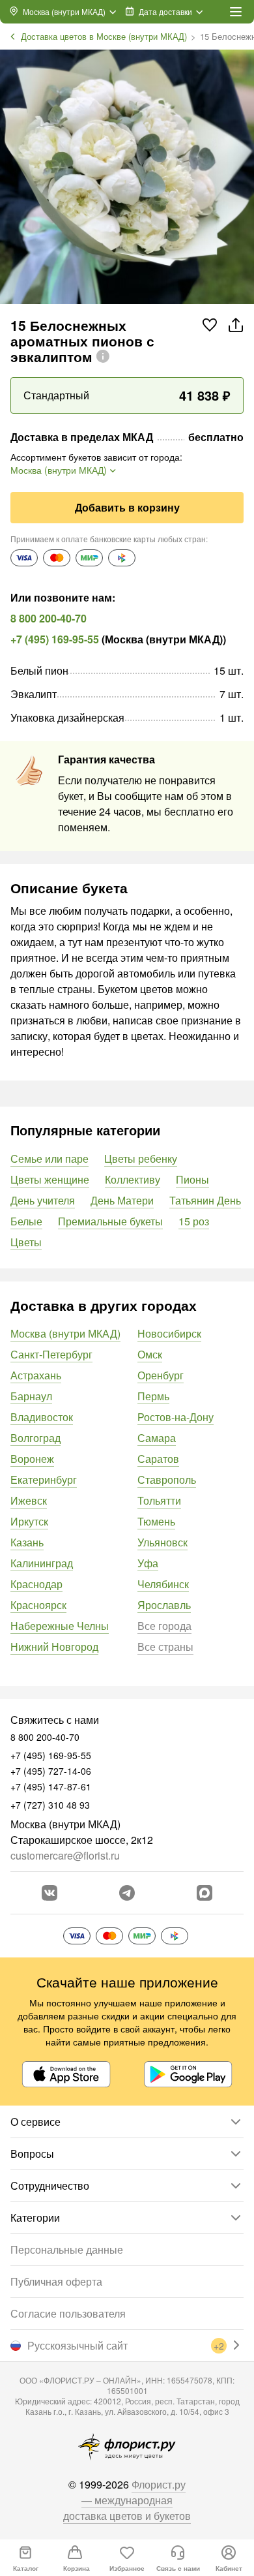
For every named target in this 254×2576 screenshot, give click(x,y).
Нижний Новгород (54, 1647)
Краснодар (36, 1584)
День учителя (43, 1200)
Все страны (165, 1647)
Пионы (192, 1179)
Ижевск (29, 1500)
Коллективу (133, 1179)
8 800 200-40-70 (49, 618)
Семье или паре (49, 1158)
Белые (26, 1221)
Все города (164, 1626)
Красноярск (38, 1605)
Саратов (158, 1459)
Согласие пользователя (68, 2313)
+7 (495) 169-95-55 (55, 639)
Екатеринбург (44, 1480)
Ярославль (164, 1605)
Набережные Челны (60, 1626)
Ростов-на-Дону (176, 1417)
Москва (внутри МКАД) (65, 1333)
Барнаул (31, 1396)
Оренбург (161, 1375)
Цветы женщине (50, 1179)
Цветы (26, 1242)
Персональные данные (67, 2249)
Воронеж (32, 1459)
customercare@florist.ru (65, 1855)
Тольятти (159, 1500)
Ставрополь (167, 1480)
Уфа (148, 1563)
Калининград (42, 1563)
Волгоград (35, 1438)
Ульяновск (162, 1542)
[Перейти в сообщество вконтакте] (49, 1893)
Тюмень (156, 1521)
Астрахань (36, 1375)
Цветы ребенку (141, 1158)
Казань (27, 1542)
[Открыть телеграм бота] (127, 1893)
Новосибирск (169, 1333)
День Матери (122, 1200)
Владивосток (42, 1417)
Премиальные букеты (110, 1221)
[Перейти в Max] (205, 1893)
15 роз (194, 1221)
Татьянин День (205, 1200)
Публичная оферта (56, 2281)
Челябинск (163, 1584)
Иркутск (29, 1521)
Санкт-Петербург (51, 1354)
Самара (157, 1438)
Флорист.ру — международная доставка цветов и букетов (127, 2500)
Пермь (153, 1396)
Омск (150, 1354)
